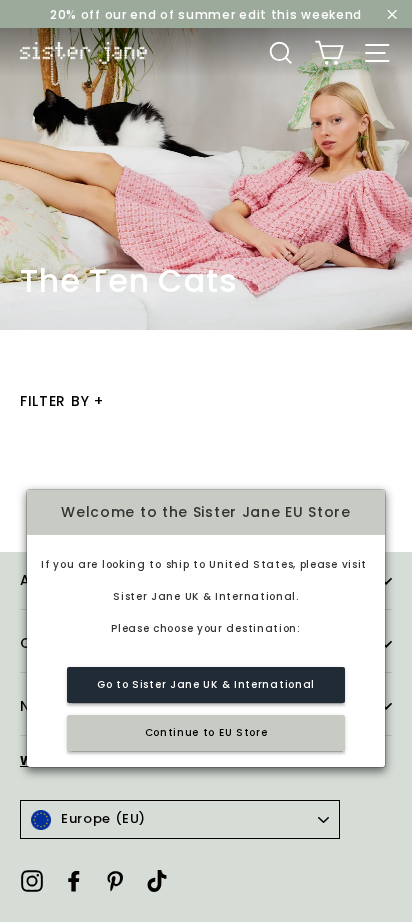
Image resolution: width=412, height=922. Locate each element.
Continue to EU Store (206, 732)
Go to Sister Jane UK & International (206, 684)
